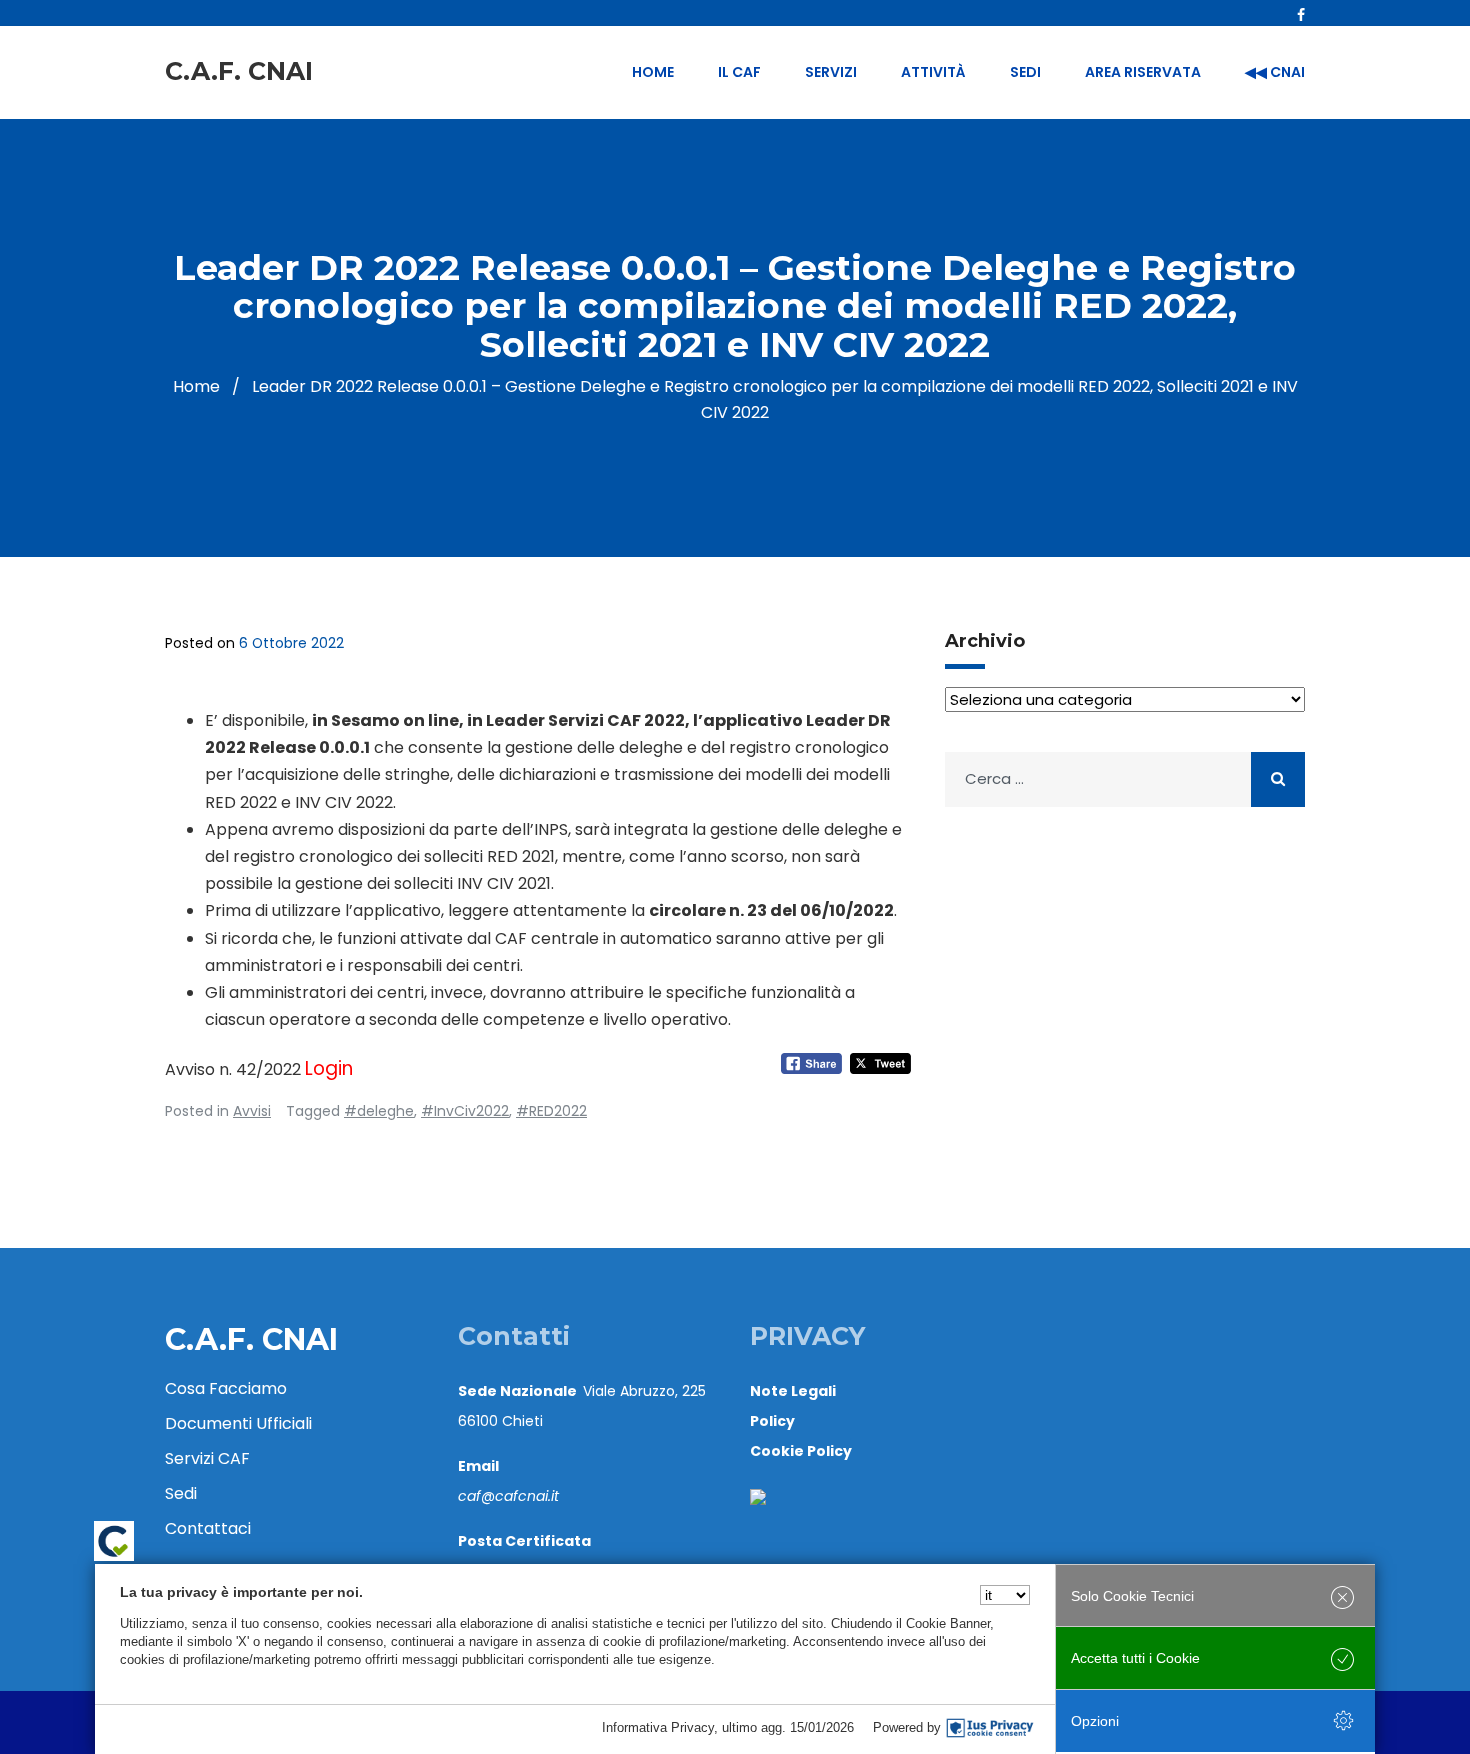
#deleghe (379, 1111)
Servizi (831, 72)
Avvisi (252, 1111)
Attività (933, 72)
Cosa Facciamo (226, 1388)
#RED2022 (551, 1111)
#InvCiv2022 (465, 1111)
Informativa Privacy (658, 1727)
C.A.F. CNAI (239, 71)
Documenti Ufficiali (238, 1423)
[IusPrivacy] (990, 1728)
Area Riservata (1143, 72)
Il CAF (739, 72)
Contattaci (208, 1528)
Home (653, 72)
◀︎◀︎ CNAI (1275, 72)
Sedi (1025, 72)
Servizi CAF (207, 1458)
